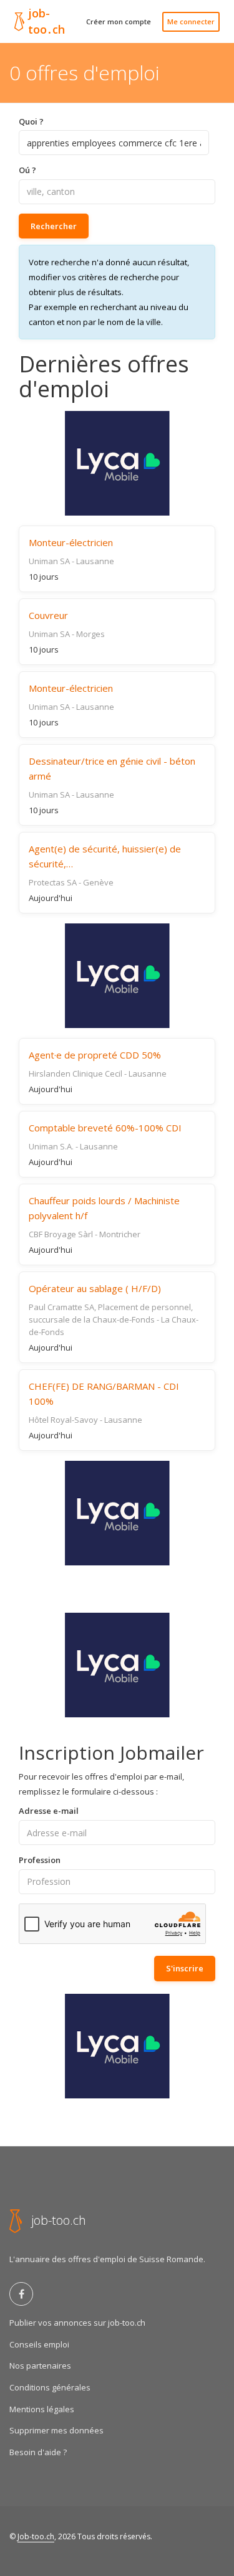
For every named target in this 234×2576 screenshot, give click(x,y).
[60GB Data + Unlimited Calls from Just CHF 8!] (117, 976)
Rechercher (54, 226)
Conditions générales (50, 2387)
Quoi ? (31, 121)
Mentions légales (42, 2409)
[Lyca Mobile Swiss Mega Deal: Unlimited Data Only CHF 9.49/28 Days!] (117, 1665)
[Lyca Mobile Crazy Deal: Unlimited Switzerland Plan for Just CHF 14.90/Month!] (117, 463)
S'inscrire (185, 1968)
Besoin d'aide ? (38, 2452)
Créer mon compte (119, 21)
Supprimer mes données (56, 2430)
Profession (40, 1860)
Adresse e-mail (49, 1811)
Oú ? (27, 170)
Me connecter (191, 21)
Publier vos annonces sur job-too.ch (77, 2323)
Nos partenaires (40, 2366)
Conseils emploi (39, 2344)
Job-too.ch (36, 2536)
